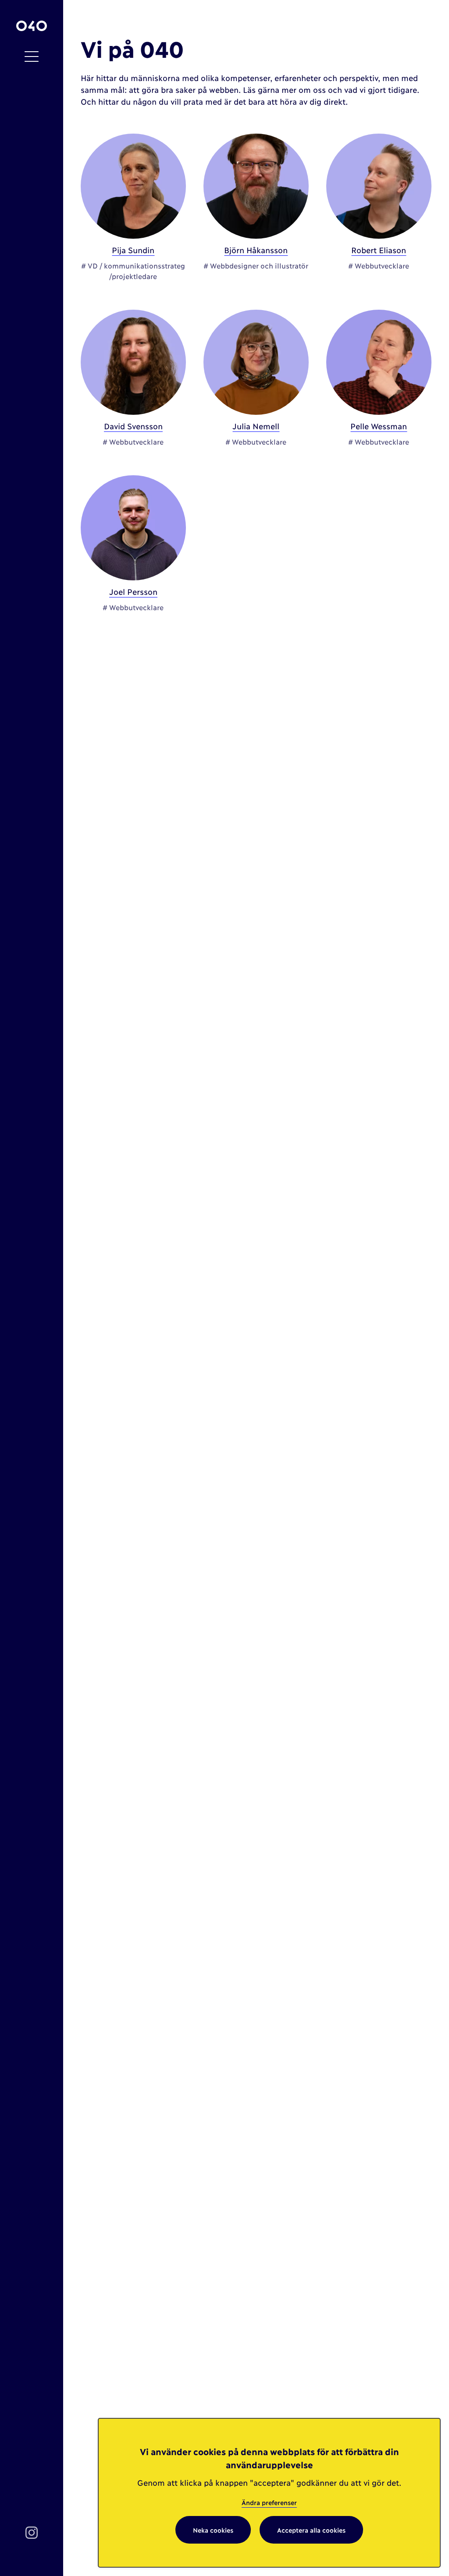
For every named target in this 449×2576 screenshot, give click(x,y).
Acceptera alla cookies (311, 2530)
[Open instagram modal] (32, 2532)
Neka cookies (213, 2530)
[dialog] (269, 2493)
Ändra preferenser (269, 2502)
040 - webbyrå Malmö (32, 26)
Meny (32, 57)
